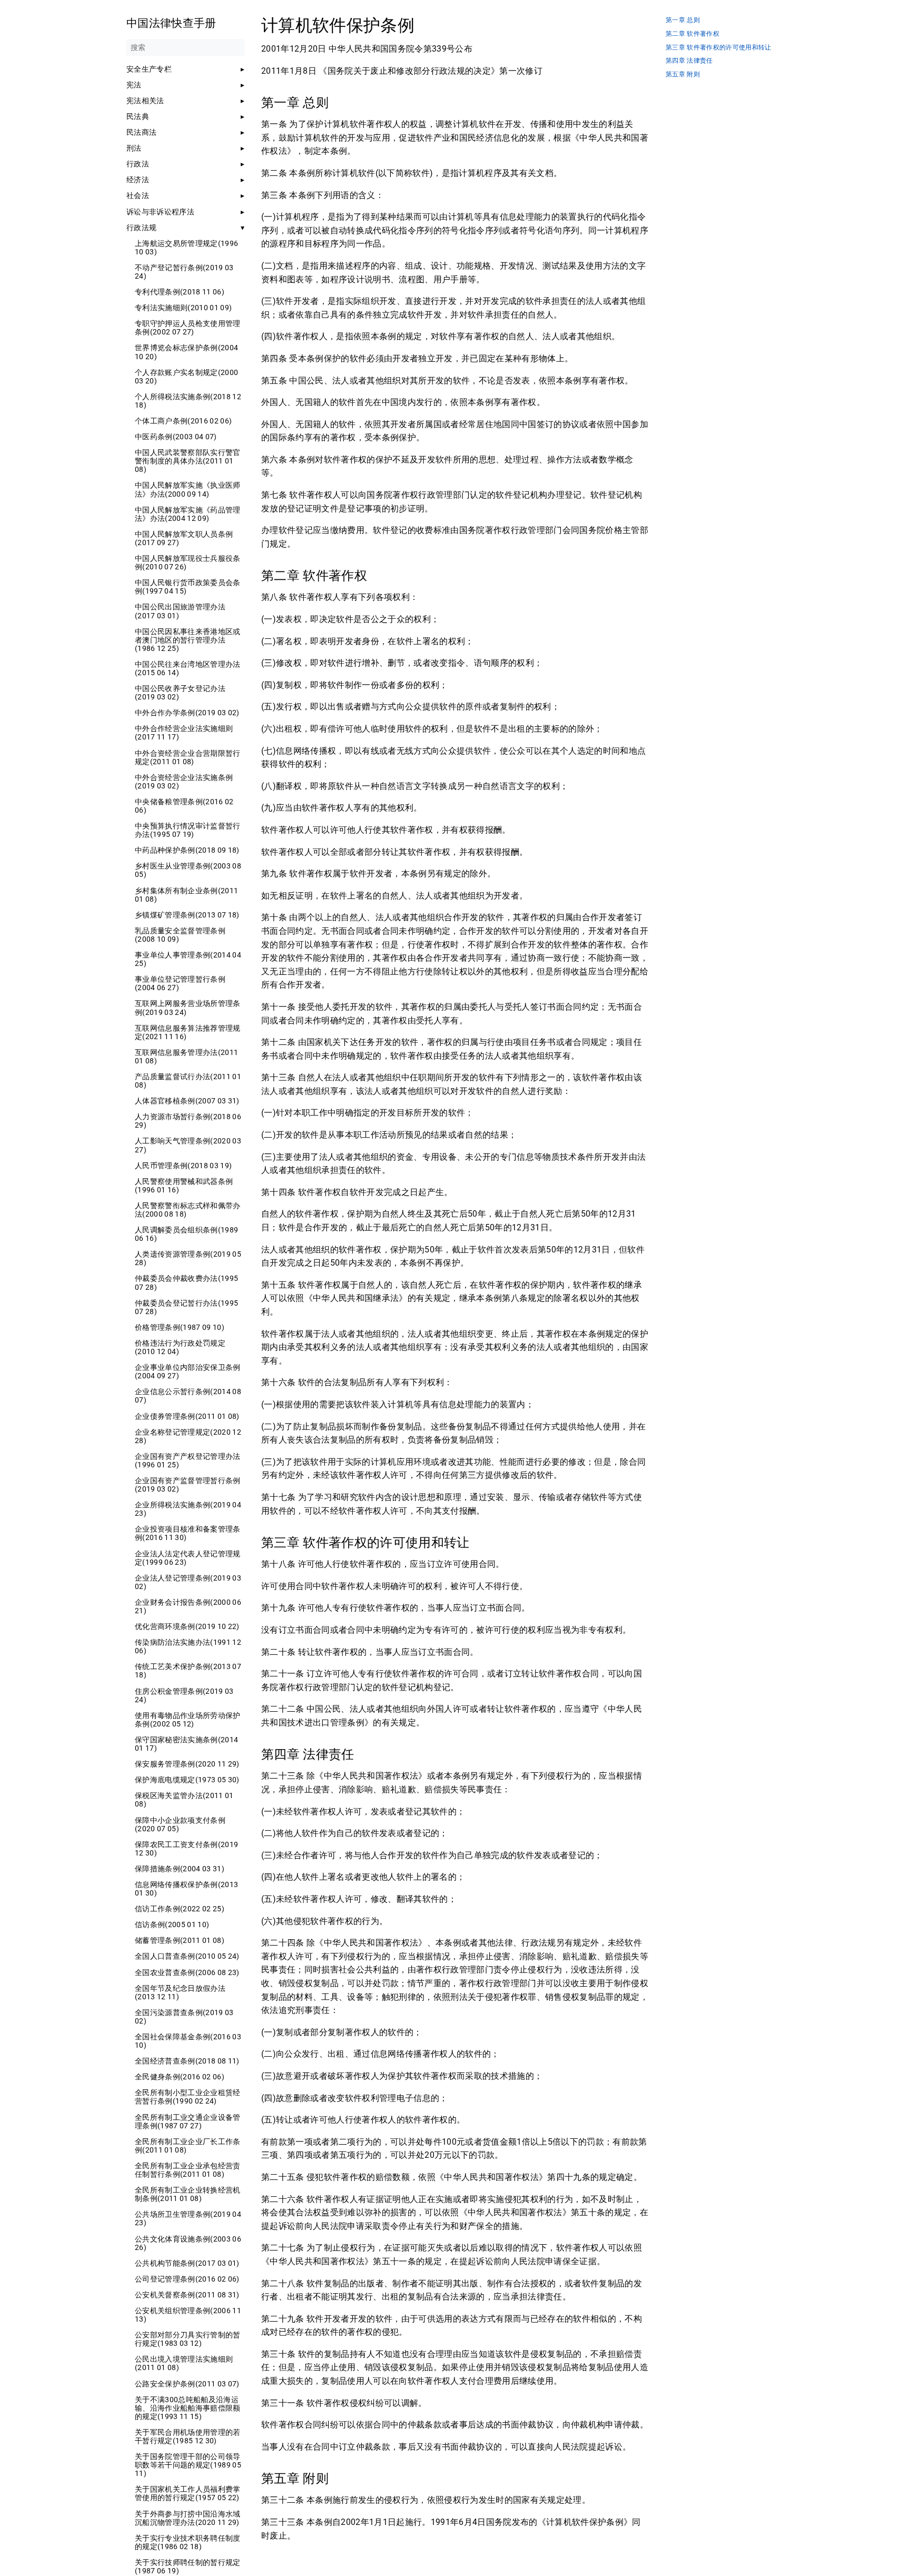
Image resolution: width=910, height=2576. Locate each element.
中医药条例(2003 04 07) (176, 437)
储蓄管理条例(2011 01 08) (180, 1940)
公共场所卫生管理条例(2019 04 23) (188, 2218)
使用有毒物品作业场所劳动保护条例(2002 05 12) (188, 1720)
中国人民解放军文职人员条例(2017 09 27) (184, 538)
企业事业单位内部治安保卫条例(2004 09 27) (188, 1371)
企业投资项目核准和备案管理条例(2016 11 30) (188, 1533)
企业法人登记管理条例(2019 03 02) (188, 1582)
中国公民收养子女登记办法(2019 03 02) (180, 693)
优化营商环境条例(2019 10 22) (187, 1626)
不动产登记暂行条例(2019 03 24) (184, 272)
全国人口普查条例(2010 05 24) (187, 1956)
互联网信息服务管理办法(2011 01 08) (186, 1057)
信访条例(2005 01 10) (172, 1924)
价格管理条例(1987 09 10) (180, 1327)
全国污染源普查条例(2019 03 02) (184, 2017)
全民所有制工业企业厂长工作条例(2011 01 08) (188, 2146)
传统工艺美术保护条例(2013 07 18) (188, 1671)
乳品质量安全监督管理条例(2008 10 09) (180, 935)
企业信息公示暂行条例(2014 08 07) (188, 1396)
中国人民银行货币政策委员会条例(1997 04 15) (188, 587)
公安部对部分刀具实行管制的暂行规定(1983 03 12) (188, 2339)
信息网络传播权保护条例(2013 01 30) (186, 1889)
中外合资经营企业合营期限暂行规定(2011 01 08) (188, 757)
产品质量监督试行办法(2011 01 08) (188, 1081)
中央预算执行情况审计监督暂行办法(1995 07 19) (188, 830)
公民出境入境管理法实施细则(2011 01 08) (184, 2363)
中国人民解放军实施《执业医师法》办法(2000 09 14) (188, 489)
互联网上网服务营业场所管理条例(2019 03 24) (188, 1008)
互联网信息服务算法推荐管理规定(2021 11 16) (188, 1032)
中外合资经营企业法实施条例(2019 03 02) (184, 782)
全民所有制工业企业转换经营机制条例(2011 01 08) (188, 2194)
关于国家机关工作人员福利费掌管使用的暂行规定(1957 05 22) (188, 2493)
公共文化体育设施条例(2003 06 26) (188, 2243)
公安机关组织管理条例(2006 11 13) (188, 2315)
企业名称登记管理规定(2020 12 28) (188, 1436)
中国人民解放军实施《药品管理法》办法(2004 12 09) (188, 514)
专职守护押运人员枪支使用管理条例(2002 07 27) (188, 328)
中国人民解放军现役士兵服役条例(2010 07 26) (188, 562)
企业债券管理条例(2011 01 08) (187, 1416)
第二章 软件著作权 (693, 34)
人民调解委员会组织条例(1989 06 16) (186, 1234)
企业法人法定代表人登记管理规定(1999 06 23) (188, 1558)
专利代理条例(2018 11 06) (180, 292)
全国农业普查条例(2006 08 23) (187, 1972)
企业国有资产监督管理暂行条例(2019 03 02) (188, 1485)
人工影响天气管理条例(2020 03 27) (188, 1145)
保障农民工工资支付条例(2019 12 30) (186, 1849)
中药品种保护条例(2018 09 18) (187, 850)
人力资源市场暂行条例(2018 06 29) (188, 1121)
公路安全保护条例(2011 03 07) (187, 2384)
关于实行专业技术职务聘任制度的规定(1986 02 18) (188, 2542)
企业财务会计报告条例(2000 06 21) (188, 1606)
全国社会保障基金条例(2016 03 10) (188, 2041)
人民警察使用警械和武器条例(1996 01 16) (184, 1186)
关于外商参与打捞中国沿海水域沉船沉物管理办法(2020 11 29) (188, 2518)
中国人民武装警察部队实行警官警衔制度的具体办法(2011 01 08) (188, 461)
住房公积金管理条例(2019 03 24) (184, 1695)
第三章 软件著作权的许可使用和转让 (719, 48)
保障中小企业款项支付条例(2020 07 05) (180, 1824)
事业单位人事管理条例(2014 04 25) (188, 959)
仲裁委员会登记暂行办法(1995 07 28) (186, 1307)
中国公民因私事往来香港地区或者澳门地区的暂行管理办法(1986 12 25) (188, 640)
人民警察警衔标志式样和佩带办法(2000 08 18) (188, 1210)
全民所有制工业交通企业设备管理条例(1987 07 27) (188, 2121)
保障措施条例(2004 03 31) (180, 1869)
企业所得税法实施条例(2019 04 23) (188, 1509)
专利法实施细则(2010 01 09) (183, 308)
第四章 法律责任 (689, 61)
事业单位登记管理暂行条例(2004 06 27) (180, 983)
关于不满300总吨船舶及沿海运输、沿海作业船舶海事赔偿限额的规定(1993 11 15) (188, 2408)
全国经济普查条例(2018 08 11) (187, 2061)
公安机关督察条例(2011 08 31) (187, 2295)
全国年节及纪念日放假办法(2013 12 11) (180, 1992)
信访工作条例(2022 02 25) (180, 1909)
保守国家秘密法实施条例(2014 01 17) (186, 1744)
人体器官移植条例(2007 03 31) (187, 1101)
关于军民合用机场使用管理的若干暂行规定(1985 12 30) (188, 2436)
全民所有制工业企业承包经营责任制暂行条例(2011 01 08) (188, 2170)
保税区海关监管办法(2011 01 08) (184, 1800)
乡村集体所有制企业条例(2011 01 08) (186, 895)
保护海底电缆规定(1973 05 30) (187, 1780)
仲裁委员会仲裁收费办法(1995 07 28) (186, 1282)
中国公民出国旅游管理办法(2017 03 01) (180, 611)
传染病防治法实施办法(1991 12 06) (188, 1646)
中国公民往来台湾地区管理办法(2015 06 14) (188, 668)
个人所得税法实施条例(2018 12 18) (188, 401)
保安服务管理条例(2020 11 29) (187, 1764)
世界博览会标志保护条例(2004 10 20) (186, 352)
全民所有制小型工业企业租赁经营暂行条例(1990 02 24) (188, 2097)
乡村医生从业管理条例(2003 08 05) (188, 870)
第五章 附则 (683, 75)
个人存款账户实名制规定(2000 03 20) (186, 377)
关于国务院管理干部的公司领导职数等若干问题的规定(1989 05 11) (188, 2465)
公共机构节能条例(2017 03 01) (187, 2263)
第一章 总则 (683, 20)
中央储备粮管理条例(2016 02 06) (184, 806)
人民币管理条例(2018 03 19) (183, 1166)
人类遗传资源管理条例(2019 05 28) (188, 1258)
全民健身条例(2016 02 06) (180, 2077)
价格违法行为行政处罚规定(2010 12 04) (180, 1347)
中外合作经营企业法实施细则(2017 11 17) (184, 733)
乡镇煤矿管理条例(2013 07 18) (187, 915)
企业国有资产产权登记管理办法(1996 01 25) (188, 1460)
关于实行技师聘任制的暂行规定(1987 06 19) (188, 2567)
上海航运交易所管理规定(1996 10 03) (186, 248)
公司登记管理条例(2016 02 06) (187, 2279)
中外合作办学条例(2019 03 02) (187, 713)
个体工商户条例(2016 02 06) (183, 421)
